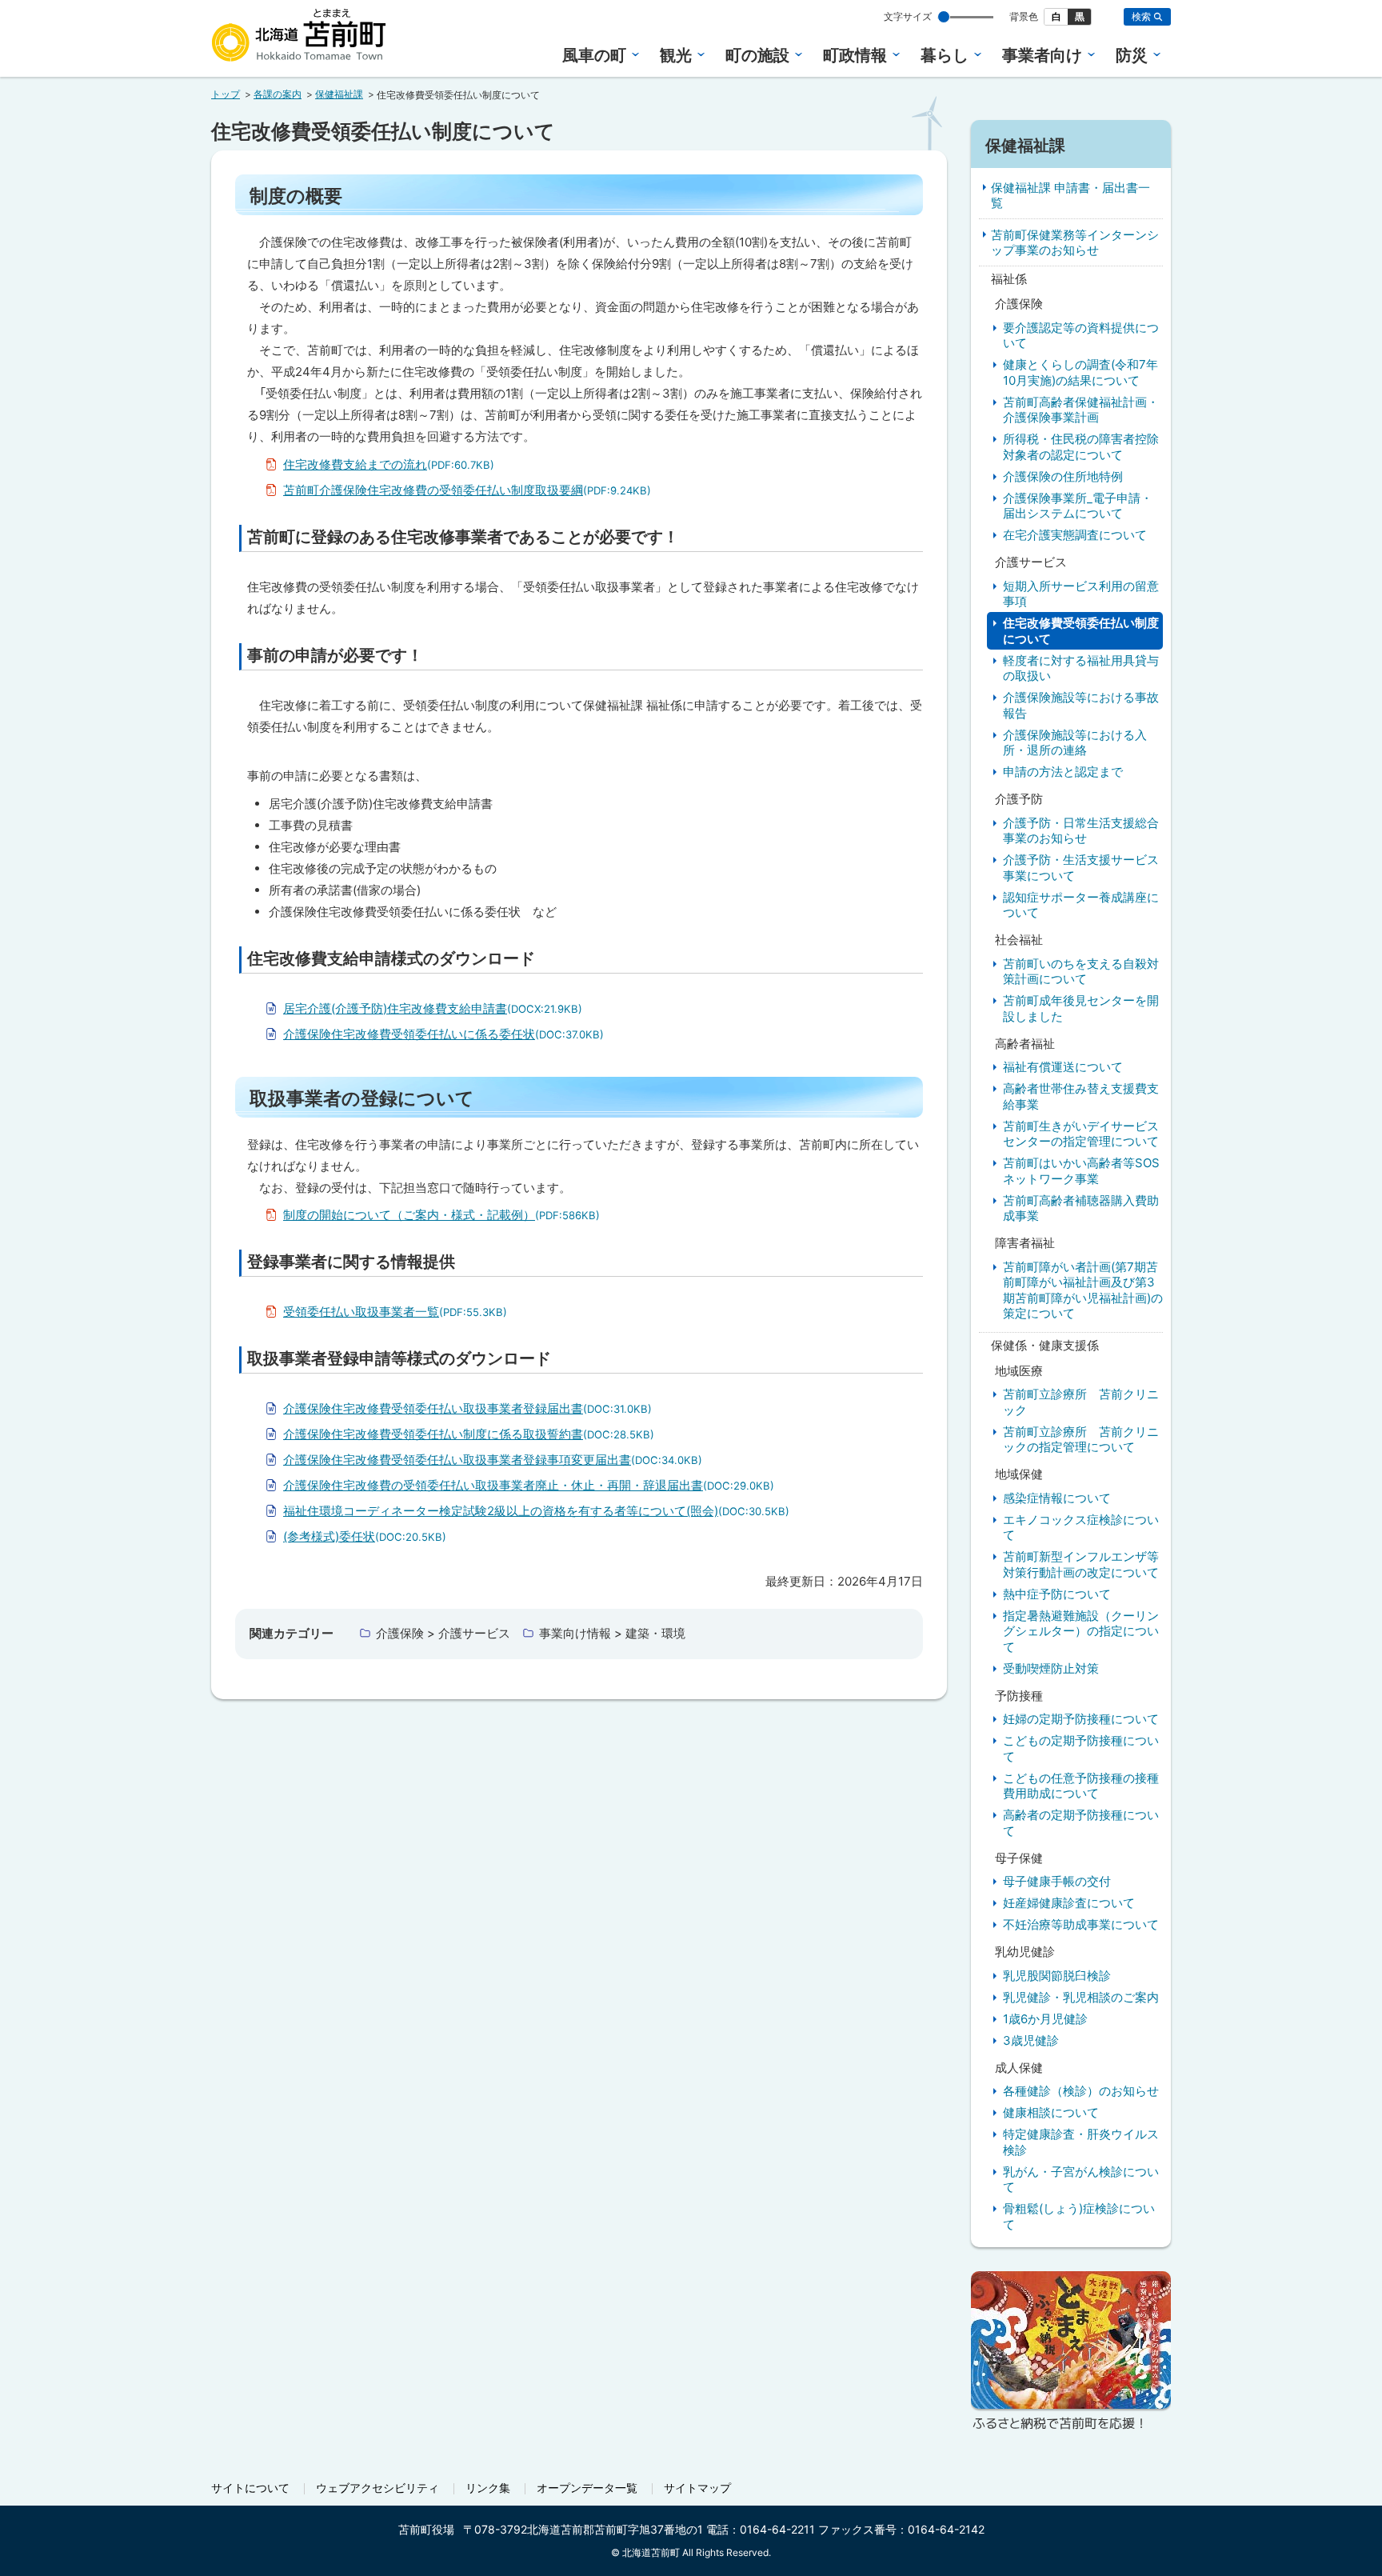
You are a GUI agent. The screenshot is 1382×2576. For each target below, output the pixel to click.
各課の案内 (278, 94)
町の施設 (757, 55)
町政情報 (855, 55)
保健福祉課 (339, 94)
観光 (676, 55)
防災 (1132, 55)
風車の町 (594, 55)
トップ (226, 94)
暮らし (945, 55)
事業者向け (1042, 55)
